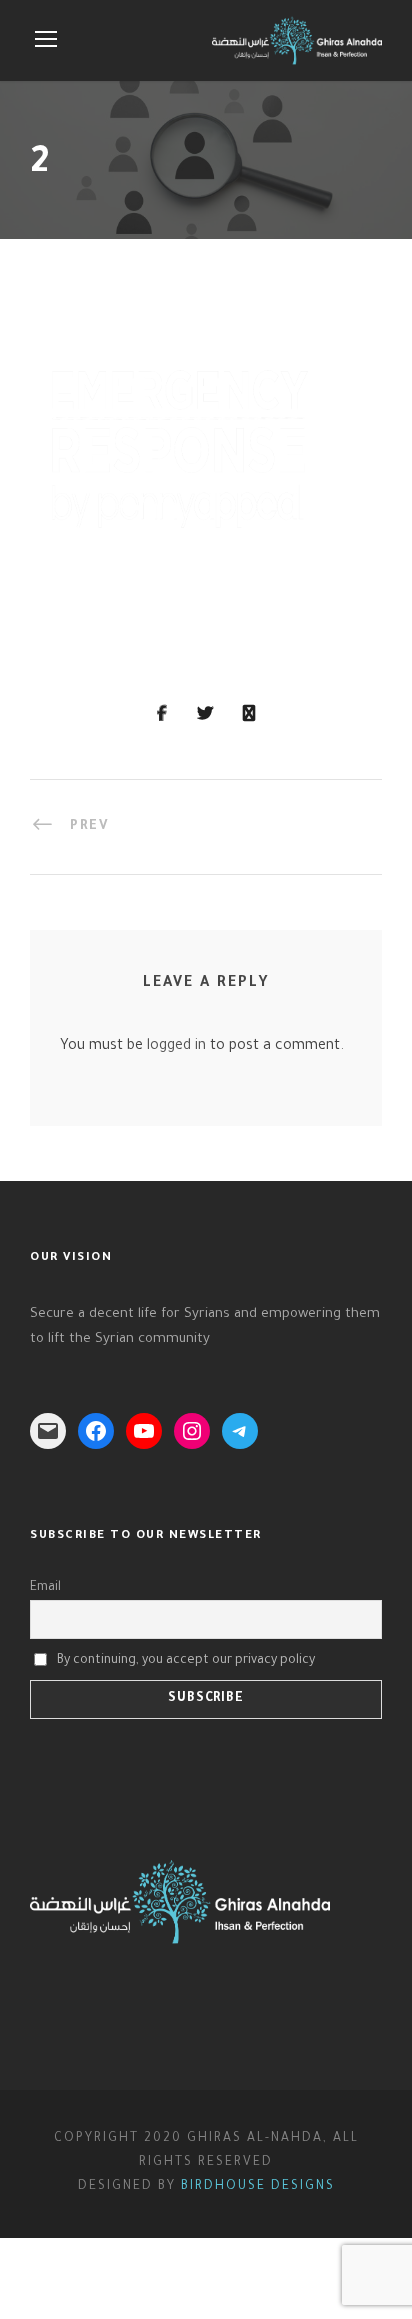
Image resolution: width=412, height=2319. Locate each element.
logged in (176, 1047)
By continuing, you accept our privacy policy (186, 1660)
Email (45, 1588)
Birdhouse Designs (258, 2187)
